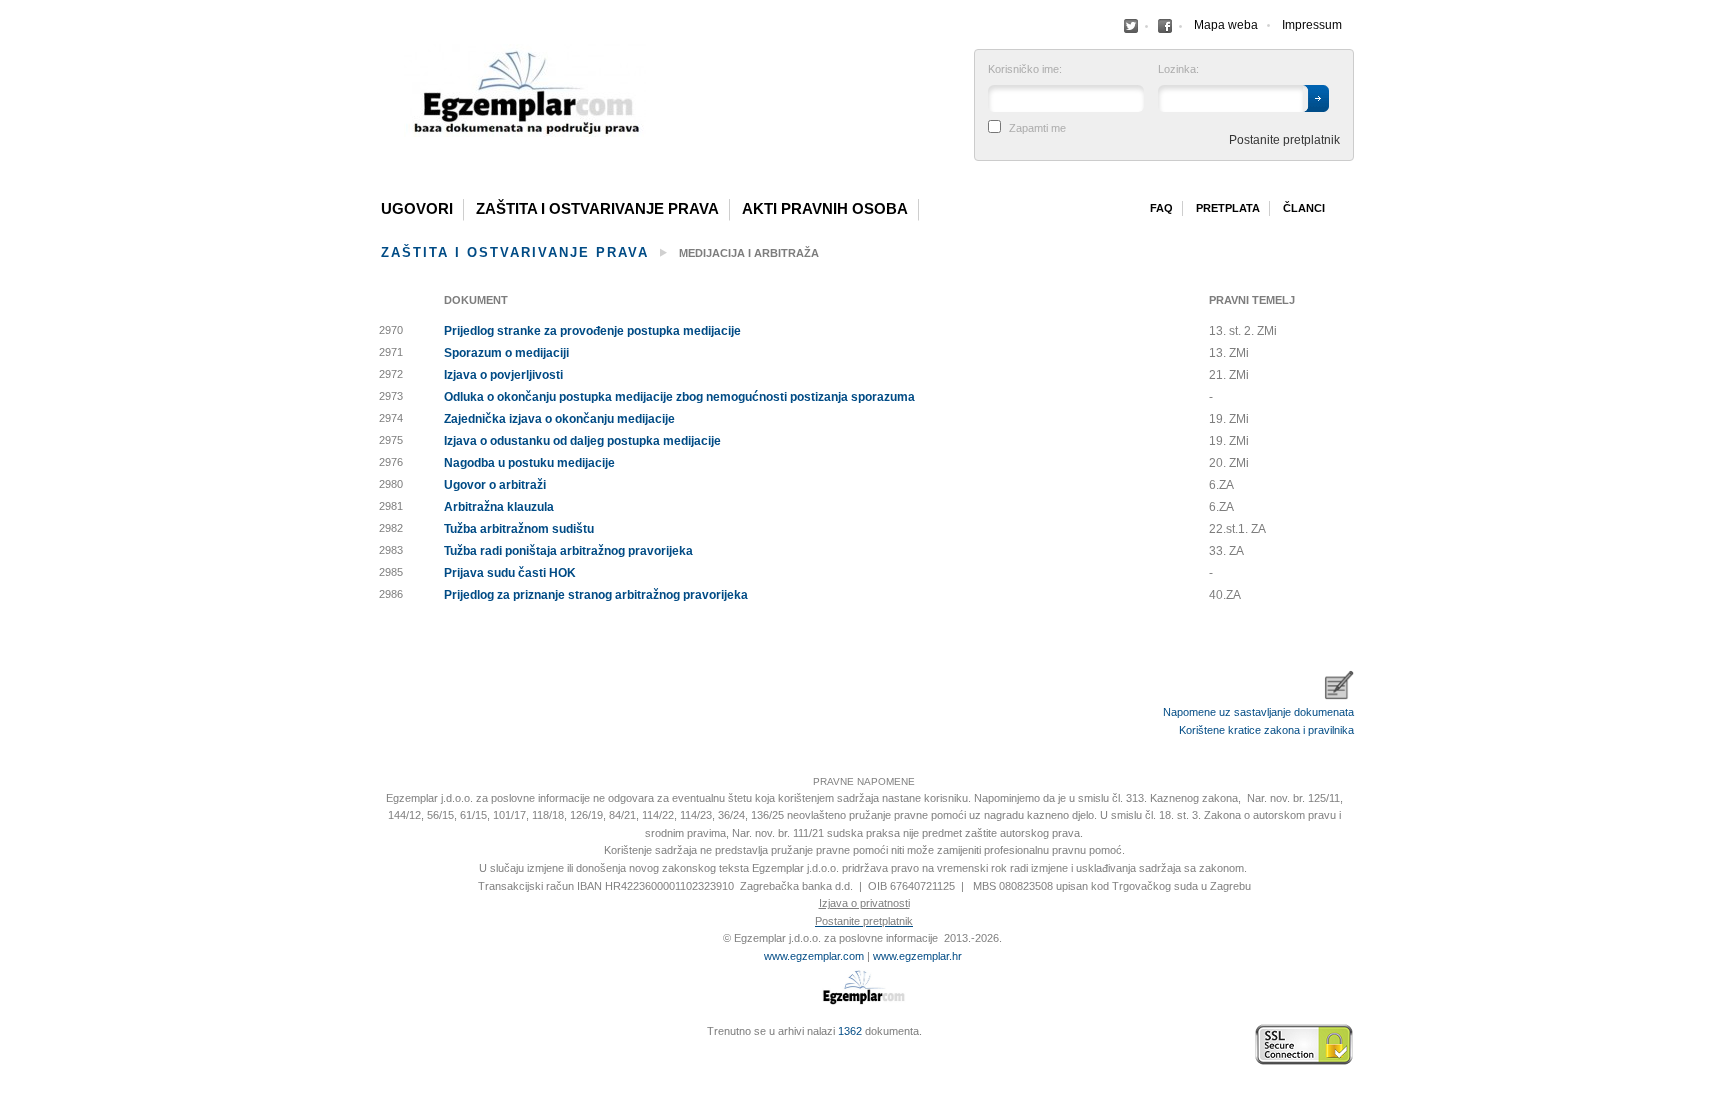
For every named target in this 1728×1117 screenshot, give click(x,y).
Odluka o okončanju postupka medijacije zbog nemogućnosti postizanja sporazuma (679, 397)
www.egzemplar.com (814, 956)
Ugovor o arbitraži (495, 485)
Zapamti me (1037, 128)
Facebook (1131, 26)
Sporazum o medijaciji (506, 353)
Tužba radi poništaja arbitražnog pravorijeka (568, 551)
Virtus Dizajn (379, 1055)
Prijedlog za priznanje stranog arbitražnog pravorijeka (596, 595)
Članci (1304, 208)
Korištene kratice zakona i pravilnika (1266, 730)
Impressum (1312, 25)
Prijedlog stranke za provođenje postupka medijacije (592, 331)
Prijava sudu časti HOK (510, 573)
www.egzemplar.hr (917, 956)
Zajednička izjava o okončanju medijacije (559, 419)
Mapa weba (1226, 25)
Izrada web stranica (379, 1045)
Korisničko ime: (1025, 69)
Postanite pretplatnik (1284, 140)
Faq (1161, 208)
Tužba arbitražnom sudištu (519, 529)
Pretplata (1228, 208)
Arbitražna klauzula (499, 507)
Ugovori (417, 209)
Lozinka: (1178, 69)
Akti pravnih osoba (825, 209)
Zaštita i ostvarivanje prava (597, 209)
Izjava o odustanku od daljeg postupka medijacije (582, 441)
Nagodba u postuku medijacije (529, 463)
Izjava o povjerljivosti (503, 375)
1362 (850, 1031)
